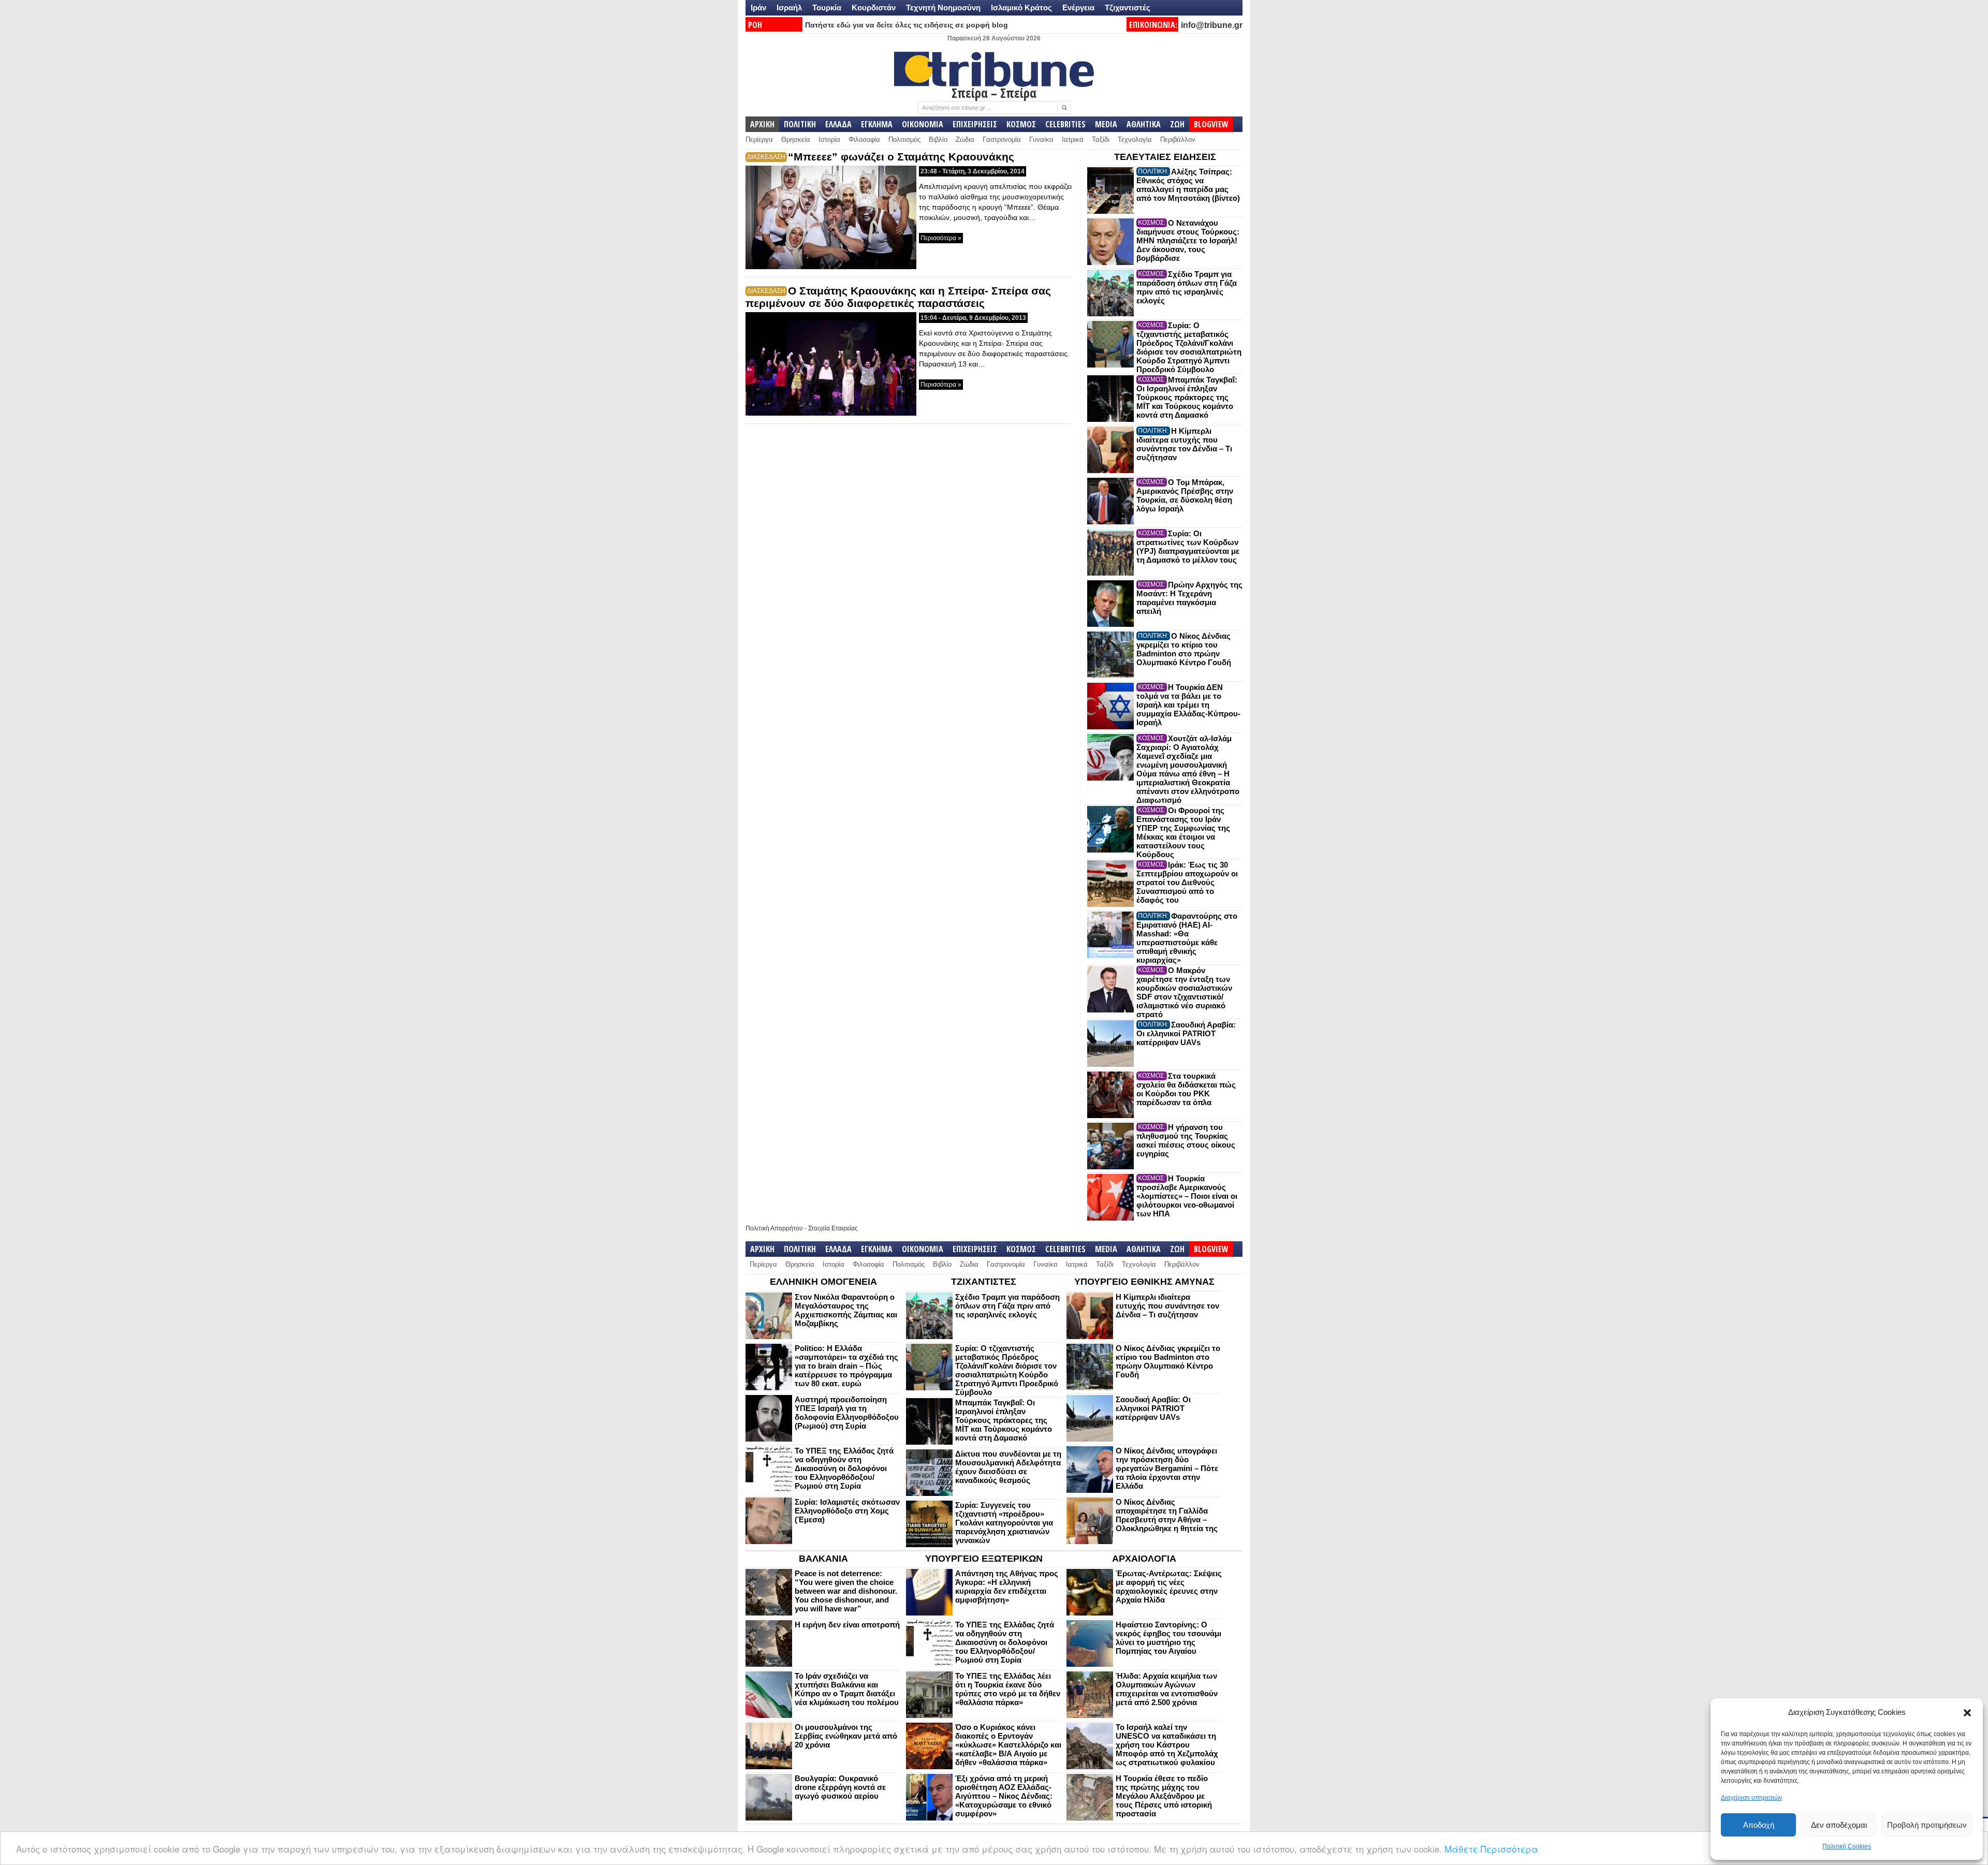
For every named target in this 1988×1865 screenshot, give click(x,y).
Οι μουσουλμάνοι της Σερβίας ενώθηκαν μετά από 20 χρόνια (846, 1736)
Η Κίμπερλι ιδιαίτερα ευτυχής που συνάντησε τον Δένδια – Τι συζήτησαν (1184, 444)
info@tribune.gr (1212, 25)
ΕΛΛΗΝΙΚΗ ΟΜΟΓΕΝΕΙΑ (823, 1282)
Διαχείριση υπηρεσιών (1751, 1798)
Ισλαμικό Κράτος (1021, 8)
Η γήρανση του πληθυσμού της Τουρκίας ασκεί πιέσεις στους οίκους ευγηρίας (1186, 1140)
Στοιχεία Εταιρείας (833, 1228)
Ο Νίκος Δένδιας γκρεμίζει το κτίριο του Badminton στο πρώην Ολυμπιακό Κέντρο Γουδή (1184, 649)
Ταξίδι (1101, 139)
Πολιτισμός (904, 139)
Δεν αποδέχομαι (1839, 1825)
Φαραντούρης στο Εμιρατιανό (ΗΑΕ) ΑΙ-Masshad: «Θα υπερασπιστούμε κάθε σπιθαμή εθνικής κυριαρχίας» (1187, 938)
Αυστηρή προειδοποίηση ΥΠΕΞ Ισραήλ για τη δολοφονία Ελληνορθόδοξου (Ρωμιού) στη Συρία (847, 1413)
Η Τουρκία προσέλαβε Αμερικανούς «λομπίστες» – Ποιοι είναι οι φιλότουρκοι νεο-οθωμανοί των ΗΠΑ (1187, 1196)
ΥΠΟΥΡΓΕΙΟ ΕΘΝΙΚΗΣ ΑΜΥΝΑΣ (1144, 1282)
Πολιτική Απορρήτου (774, 1228)
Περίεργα (759, 139)
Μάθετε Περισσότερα (1491, 1849)
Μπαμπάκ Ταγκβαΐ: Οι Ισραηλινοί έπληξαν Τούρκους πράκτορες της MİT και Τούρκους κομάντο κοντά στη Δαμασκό (1187, 397)
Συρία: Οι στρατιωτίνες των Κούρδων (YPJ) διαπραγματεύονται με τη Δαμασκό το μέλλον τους (1188, 547)
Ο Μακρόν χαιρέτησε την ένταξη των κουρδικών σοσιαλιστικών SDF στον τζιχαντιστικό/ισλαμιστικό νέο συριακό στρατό (1184, 992)
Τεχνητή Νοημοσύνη (943, 8)
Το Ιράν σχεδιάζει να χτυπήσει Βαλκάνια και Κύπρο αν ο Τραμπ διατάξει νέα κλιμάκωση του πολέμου (847, 1689)
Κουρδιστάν (874, 8)
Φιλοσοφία (864, 139)
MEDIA (1106, 124)
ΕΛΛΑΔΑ (838, 124)
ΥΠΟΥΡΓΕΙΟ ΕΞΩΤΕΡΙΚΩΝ (984, 1559)
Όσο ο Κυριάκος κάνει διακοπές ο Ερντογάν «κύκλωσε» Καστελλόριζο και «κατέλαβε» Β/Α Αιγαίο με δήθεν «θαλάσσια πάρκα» (1008, 1745)
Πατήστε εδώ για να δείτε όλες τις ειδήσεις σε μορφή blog (907, 25)
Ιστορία (829, 139)
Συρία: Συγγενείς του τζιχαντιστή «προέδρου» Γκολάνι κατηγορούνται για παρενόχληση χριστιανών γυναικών (1004, 1523)
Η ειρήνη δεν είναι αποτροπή (847, 1625)
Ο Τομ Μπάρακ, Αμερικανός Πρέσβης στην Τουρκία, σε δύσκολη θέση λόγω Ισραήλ (1185, 495)
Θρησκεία (796, 139)
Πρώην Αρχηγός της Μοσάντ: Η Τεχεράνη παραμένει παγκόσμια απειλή (1189, 598)
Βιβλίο (938, 139)
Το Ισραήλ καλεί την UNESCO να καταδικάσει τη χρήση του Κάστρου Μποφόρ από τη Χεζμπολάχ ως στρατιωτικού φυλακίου (1167, 1745)
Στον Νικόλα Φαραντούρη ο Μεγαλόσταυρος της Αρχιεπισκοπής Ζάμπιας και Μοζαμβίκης (846, 1310)
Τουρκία (827, 8)
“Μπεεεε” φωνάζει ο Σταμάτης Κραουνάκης (901, 157)
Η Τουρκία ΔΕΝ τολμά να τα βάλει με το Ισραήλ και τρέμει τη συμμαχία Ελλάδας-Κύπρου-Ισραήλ (1188, 705)
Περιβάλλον (1178, 139)
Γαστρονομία (1002, 139)
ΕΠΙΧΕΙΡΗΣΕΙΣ (975, 124)
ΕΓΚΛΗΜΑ (877, 124)
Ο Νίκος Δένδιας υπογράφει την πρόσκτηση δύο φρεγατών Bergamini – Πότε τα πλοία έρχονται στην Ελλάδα (1167, 1468)
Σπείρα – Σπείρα (994, 93)
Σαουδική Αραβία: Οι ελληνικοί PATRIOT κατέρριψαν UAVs (1186, 1033)
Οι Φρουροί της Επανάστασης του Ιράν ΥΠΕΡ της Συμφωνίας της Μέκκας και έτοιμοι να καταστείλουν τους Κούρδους (1183, 832)
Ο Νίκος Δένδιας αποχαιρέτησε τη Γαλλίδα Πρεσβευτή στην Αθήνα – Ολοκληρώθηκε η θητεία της (1167, 1515)
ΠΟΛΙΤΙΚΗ (800, 124)
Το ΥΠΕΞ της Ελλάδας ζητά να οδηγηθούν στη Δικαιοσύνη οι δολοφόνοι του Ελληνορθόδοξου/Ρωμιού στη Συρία (844, 1468)
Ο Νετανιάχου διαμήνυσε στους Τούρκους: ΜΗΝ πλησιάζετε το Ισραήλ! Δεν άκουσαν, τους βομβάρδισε (1188, 240)
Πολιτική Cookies (1847, 1846)
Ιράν (758, 8)
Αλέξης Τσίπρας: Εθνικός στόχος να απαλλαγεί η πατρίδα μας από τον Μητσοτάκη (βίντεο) (1188, 185)
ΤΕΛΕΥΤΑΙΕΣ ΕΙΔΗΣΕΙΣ (1165, 157)
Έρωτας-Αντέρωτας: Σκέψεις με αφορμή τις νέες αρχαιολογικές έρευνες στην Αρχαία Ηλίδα (1169, 1587)
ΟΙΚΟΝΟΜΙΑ (923, 124)
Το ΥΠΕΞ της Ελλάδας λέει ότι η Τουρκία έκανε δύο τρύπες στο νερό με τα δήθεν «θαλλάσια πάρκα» (1008, 1689)
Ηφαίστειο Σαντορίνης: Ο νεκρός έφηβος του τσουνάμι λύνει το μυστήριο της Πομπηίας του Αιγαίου (1168, 1638)
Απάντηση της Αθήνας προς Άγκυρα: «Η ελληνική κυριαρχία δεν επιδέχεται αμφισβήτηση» (1007, 1587)
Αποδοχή (1759, 1825)
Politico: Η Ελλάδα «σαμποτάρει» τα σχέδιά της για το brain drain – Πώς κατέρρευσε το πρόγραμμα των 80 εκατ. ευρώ (846, 1366)
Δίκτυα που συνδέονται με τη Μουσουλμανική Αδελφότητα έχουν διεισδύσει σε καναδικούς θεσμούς (1008, 1467)
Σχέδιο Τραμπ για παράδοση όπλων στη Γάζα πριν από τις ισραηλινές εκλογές (1187, 287)
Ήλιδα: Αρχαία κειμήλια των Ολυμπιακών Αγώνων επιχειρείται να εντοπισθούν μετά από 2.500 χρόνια (1167, 1689)
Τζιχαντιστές (1128, 8)
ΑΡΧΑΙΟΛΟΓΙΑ (1144, 1559)
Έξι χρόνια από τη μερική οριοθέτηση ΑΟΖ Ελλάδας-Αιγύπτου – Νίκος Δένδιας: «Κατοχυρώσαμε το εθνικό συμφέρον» (1004, 1796)
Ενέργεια (1078, 8)
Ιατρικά (1073, 139)
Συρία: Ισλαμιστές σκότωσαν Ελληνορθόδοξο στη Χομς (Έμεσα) (847, 1511)
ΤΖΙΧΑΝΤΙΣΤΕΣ (984, 1282)
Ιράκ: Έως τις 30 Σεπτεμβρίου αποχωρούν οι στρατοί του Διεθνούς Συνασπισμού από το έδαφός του (1187, 882)
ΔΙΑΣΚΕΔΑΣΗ (766, 157)
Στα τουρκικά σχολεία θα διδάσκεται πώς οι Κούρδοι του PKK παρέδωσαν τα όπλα (1186, 1089)
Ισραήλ (789, 8)
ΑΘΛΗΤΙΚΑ (1144, 124)
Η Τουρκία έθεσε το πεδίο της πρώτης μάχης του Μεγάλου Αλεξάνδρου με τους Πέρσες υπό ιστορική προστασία (1164, 1796)
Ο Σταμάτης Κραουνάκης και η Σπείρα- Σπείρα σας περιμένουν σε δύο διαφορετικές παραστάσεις (898, 297)
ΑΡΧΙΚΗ (762, 124)
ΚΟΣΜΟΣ (1021, 124)
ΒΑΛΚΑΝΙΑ (823, 1559)
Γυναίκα (1041, 139)
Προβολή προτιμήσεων (1927, 1825)
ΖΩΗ (1177, 124)
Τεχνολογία (1135, 139)
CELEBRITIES (1065, 124)
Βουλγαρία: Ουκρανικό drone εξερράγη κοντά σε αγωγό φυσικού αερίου (840, 1787)
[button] (1967, 1713)
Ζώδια (965, 139)
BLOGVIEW (1211, 124)
